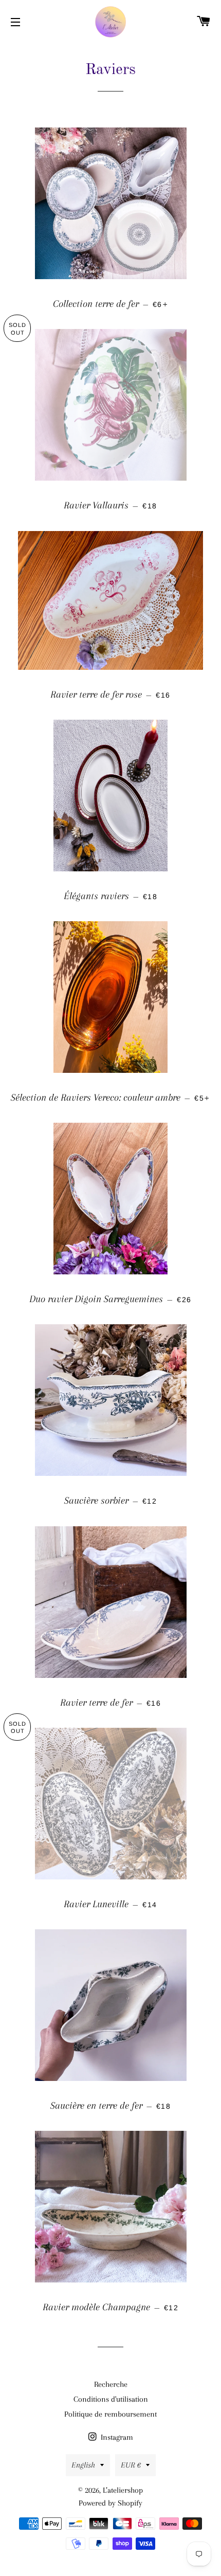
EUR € (131, 2465)
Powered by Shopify (110, 2503)
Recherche (111, 2384)
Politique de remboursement (110, 2414)
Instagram (116, 2437)
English (83, 2465)
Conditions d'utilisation (111, 2399)
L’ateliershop (123, 2490)
